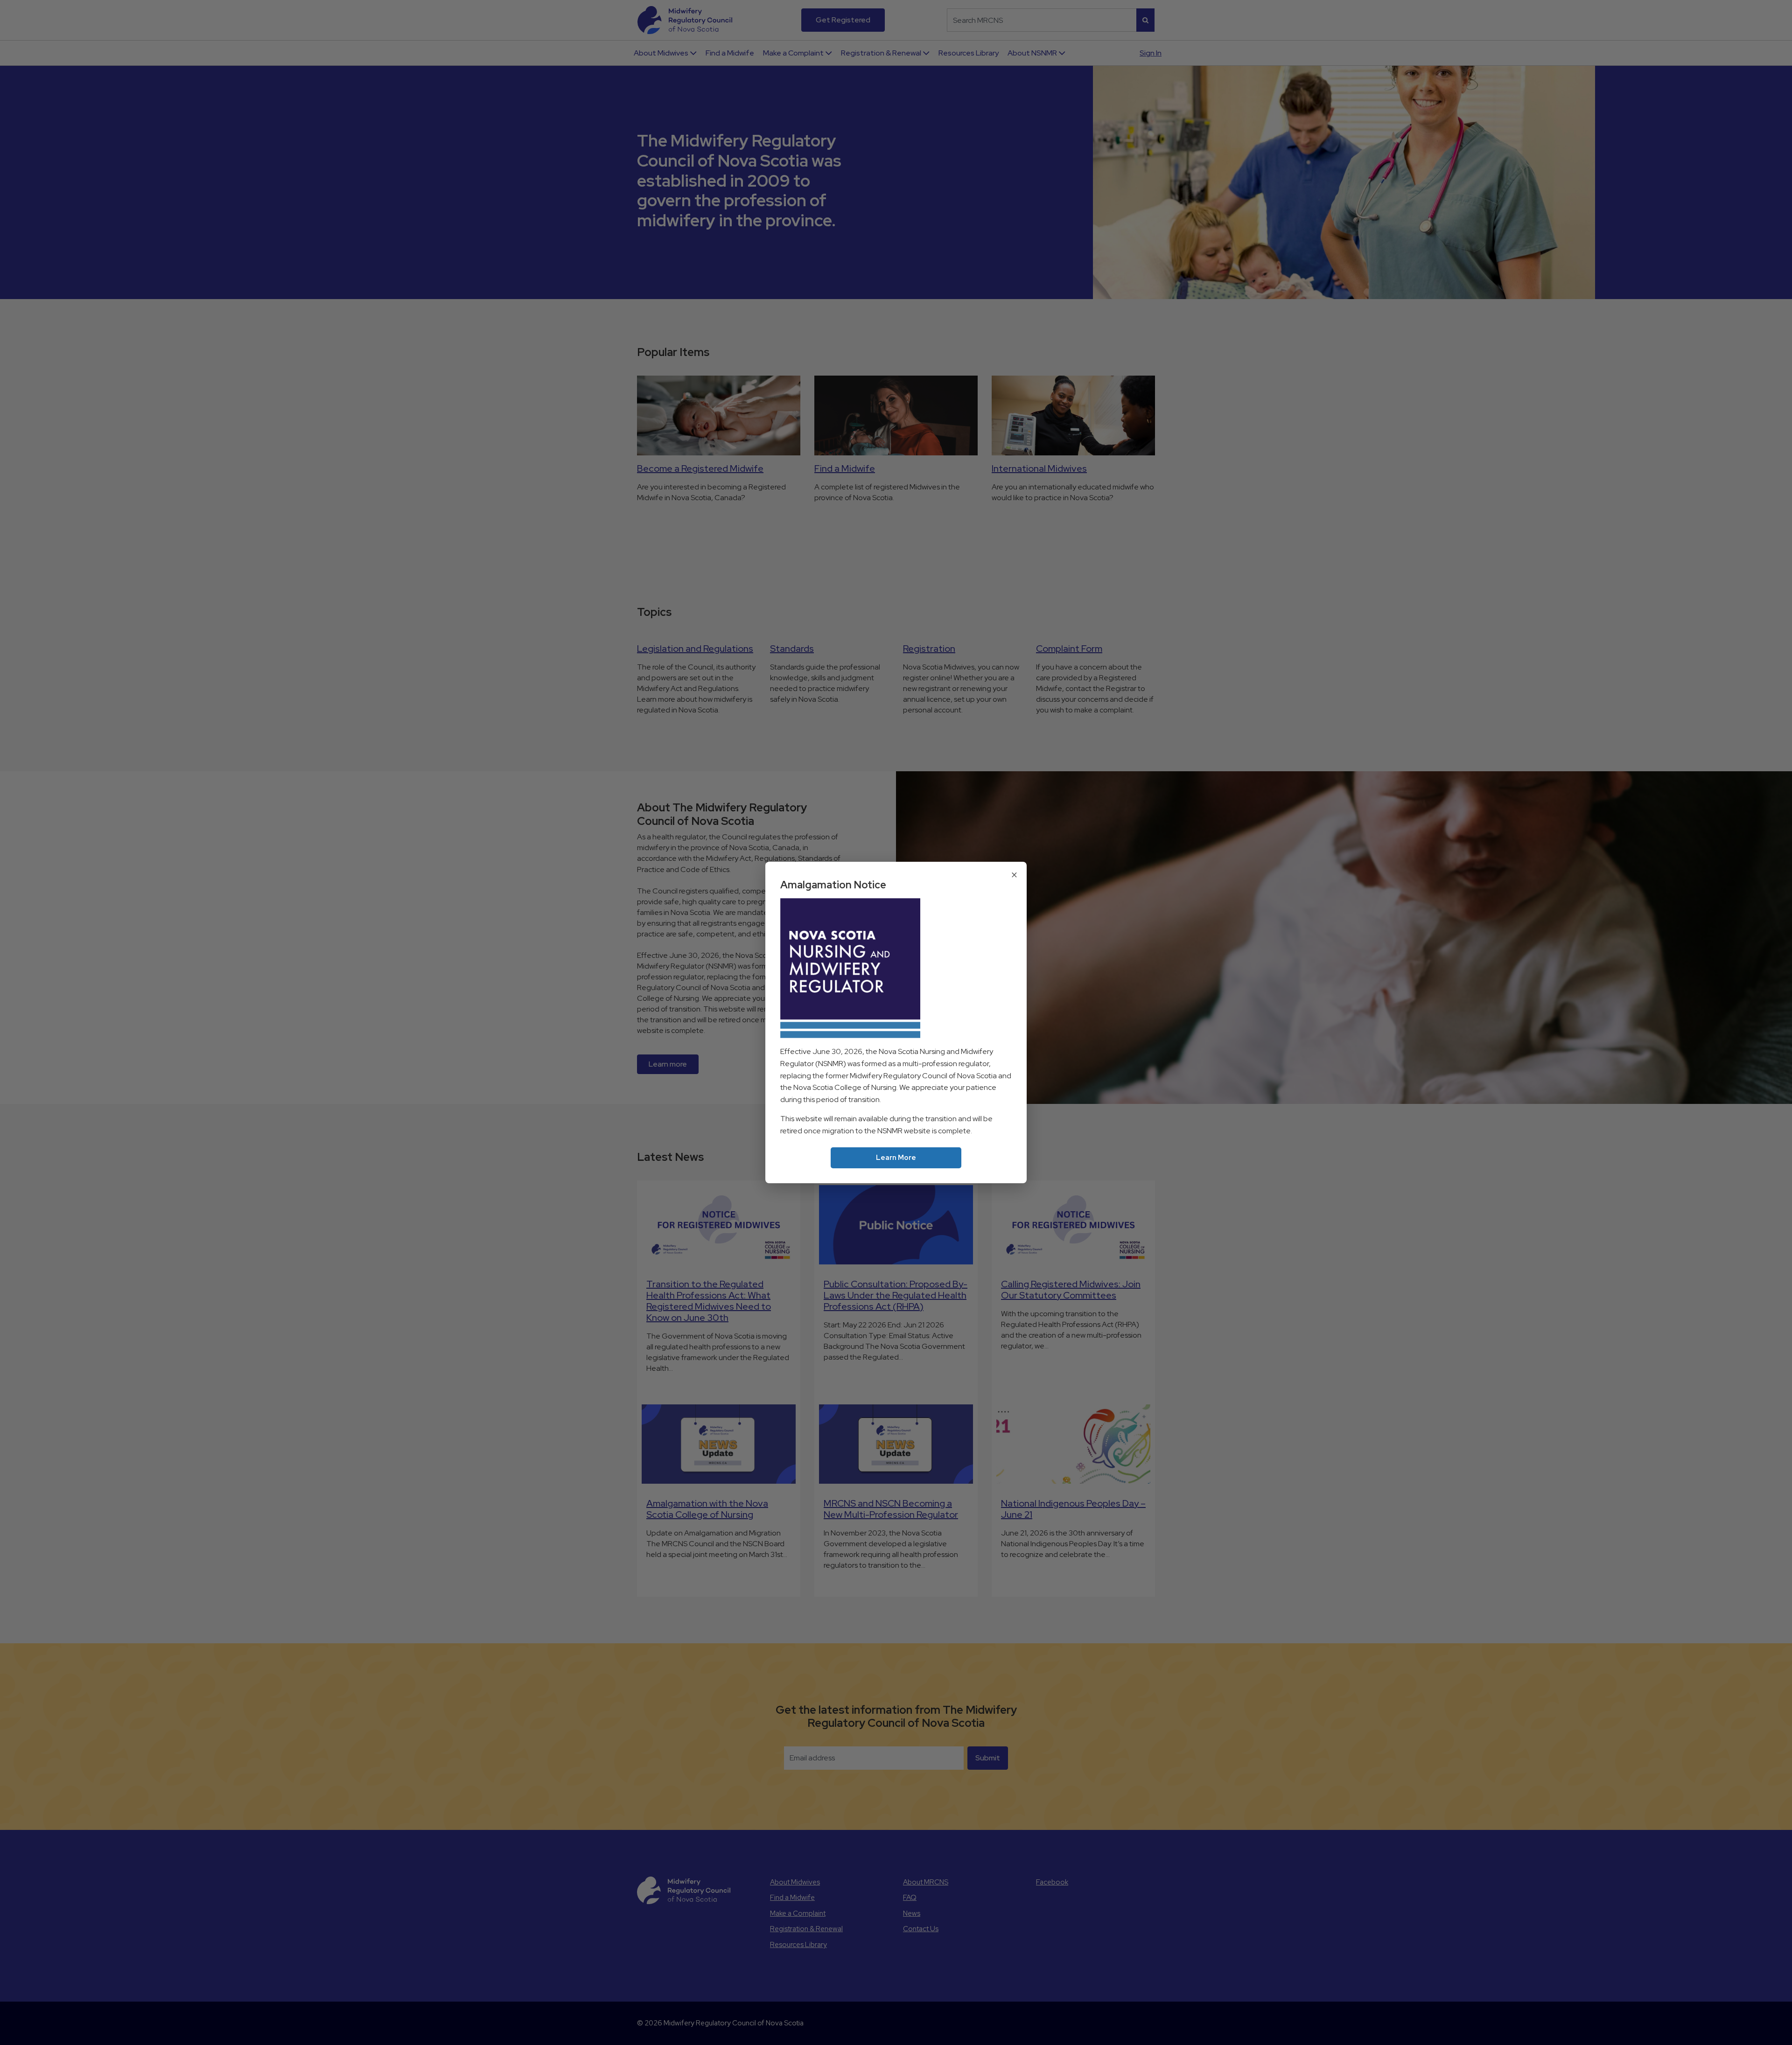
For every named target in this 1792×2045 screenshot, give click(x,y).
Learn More (896, 1158)
